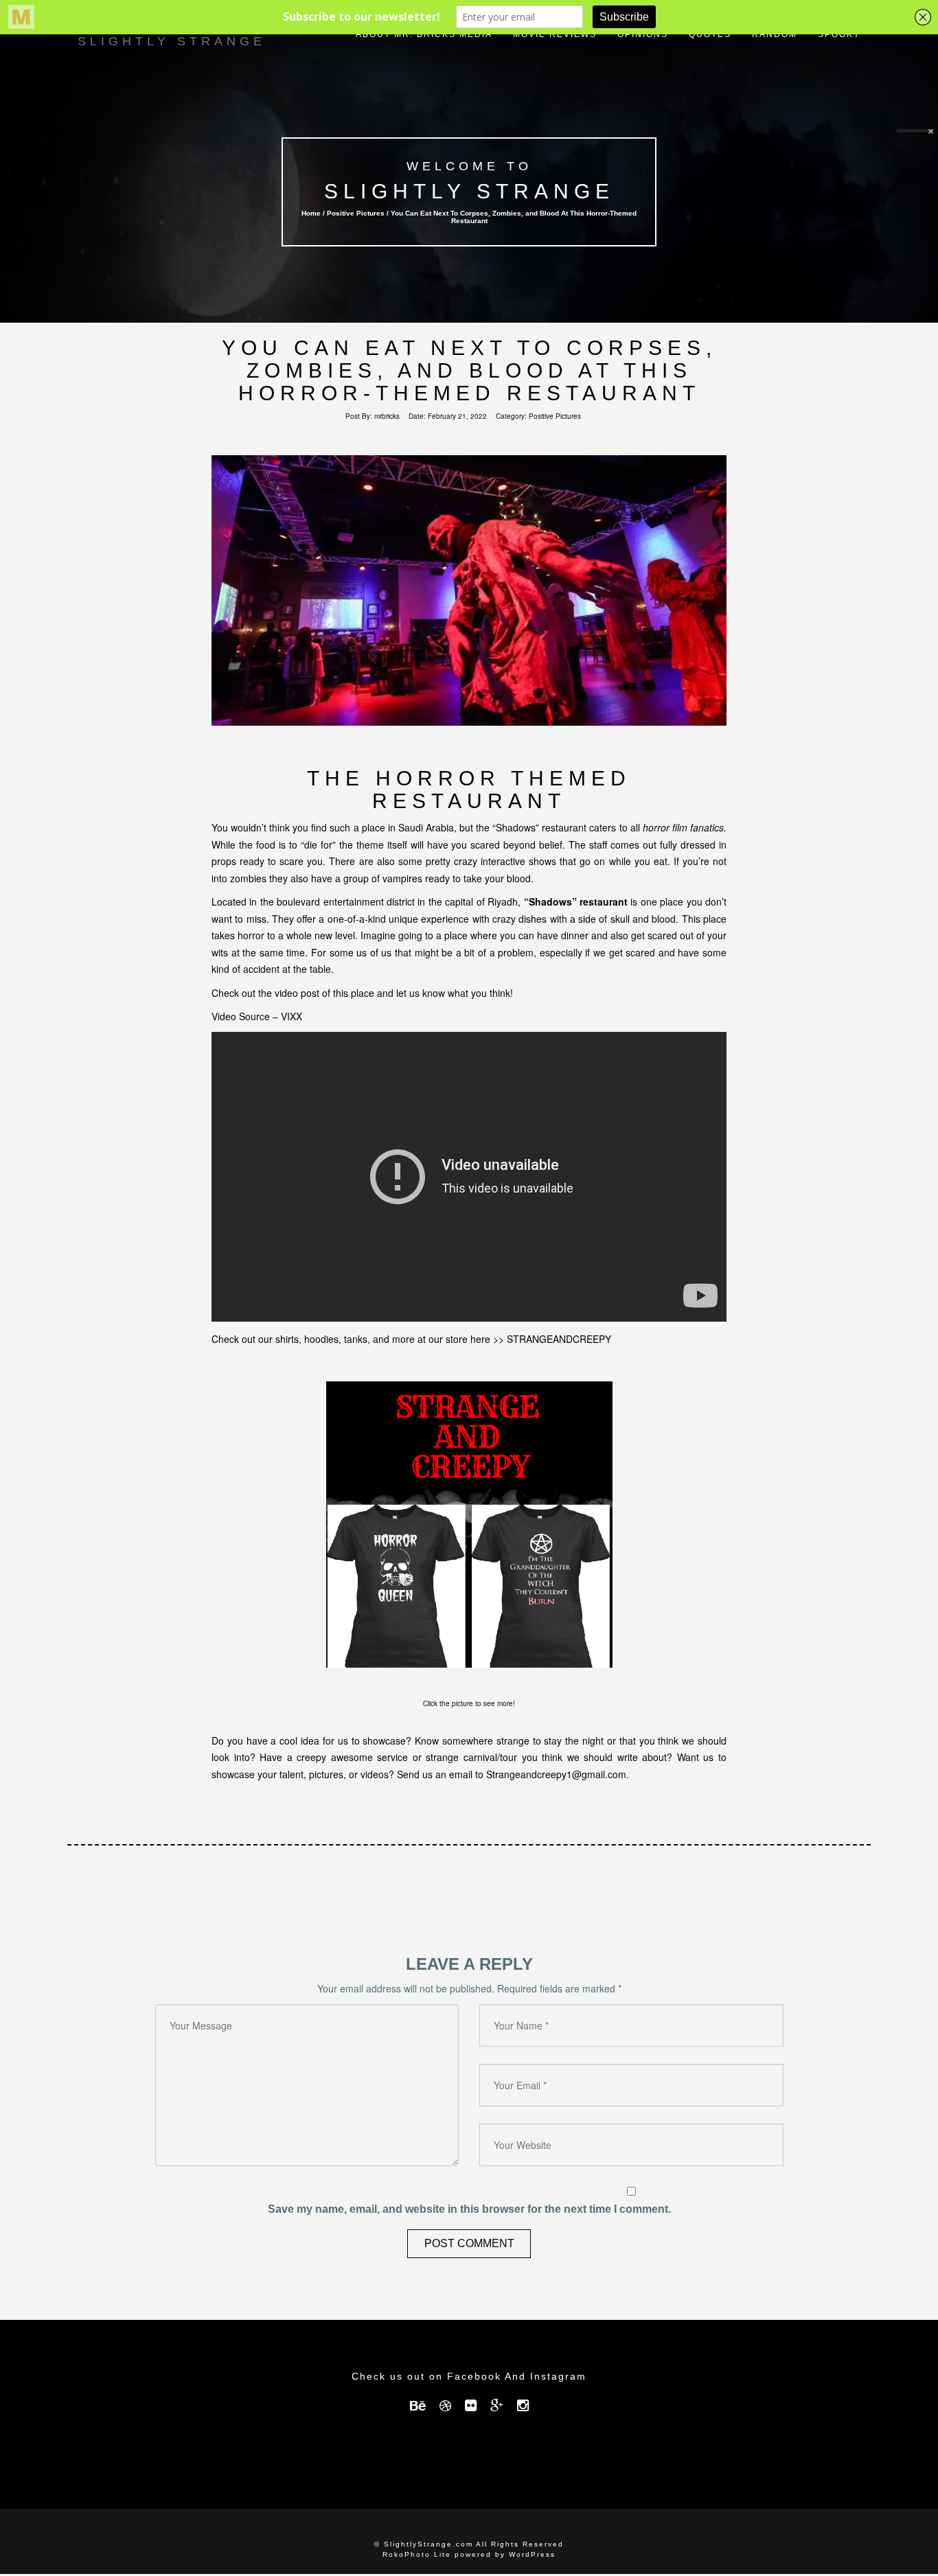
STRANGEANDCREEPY (559, 1339)
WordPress (532, 2554)
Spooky (839, 34)
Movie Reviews (555, 34)
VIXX (291, 1016)
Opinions (643, 34)
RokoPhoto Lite (417, 2554)
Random (775, 34)
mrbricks (387, 416)
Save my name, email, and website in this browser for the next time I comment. (469, 2209)
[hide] (931, 132)
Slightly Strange (469, 191)
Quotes (710, 34)
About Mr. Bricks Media (424, 34)
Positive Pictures (356, 213)
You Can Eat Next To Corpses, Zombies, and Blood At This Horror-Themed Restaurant (469, 370)
